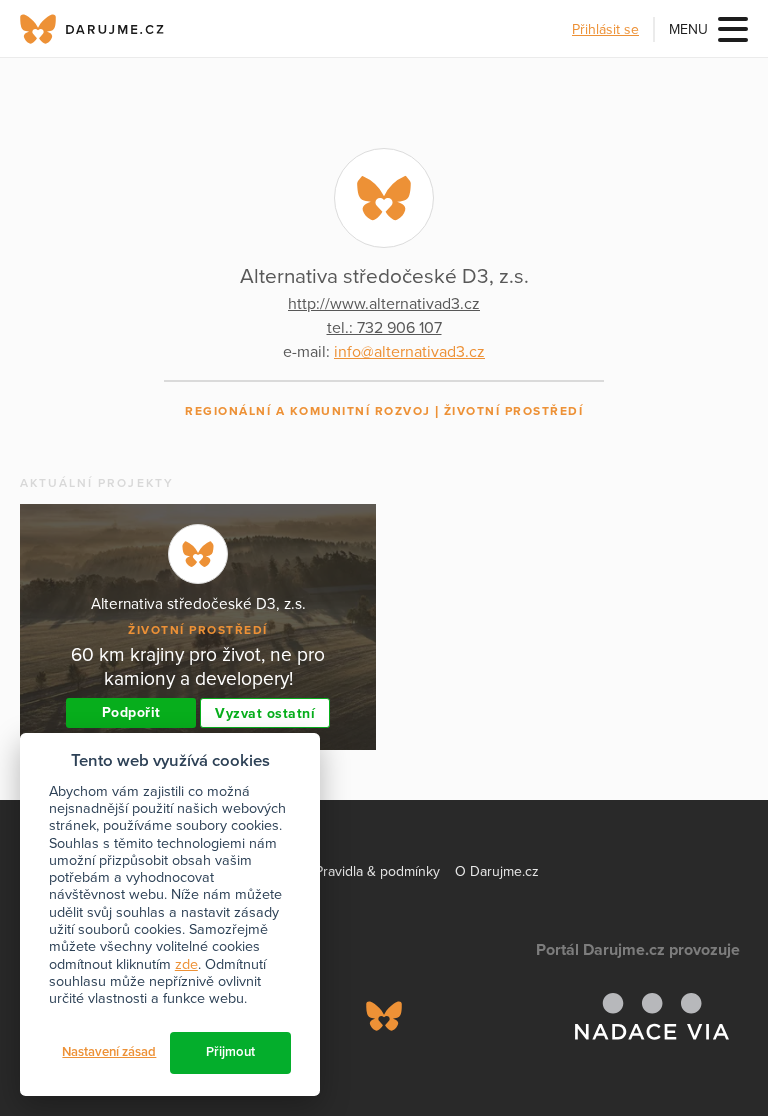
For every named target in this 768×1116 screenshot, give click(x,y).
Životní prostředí (514, 411)
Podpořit (131, 712)
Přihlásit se (605, 29)
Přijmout (230, 1052)
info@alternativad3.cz (409, 352)
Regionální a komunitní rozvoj (308, 411)
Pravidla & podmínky (377, 871)
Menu (688, 29)
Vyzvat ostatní (265, 713)
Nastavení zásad (109, 1052)
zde (186, 964)
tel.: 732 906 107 (384, 328)
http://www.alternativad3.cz (384, 304)
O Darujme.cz (497, 871)
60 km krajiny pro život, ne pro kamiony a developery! (198, 666)
